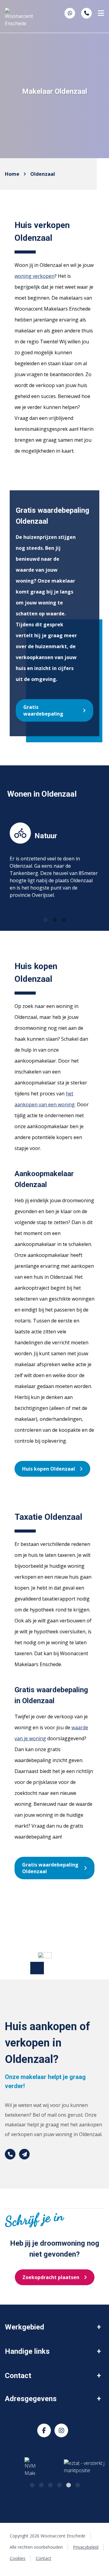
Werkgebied (25, 2327)
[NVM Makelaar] (30, 2467)
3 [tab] (64, 919)
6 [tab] (77, 2484)
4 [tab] (59, 2484)
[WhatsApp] (70, 13)
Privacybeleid (86, 2547)
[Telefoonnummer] (86, 13)
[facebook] (44, 2430)
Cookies (18, 2558)
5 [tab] (68, 2484)
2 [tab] (54, 919)
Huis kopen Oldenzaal (49, 1469)
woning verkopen (35, 276)
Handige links (27, 2351)
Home (12, 174)
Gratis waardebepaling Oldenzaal (50, 1868)
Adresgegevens (31, 2399)
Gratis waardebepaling (43, 710)
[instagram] (61, 2430)
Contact (18, 2376)
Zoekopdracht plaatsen (51, 2277)
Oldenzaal (43, 174)
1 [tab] (45, 919)
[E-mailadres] (24, 2154)
